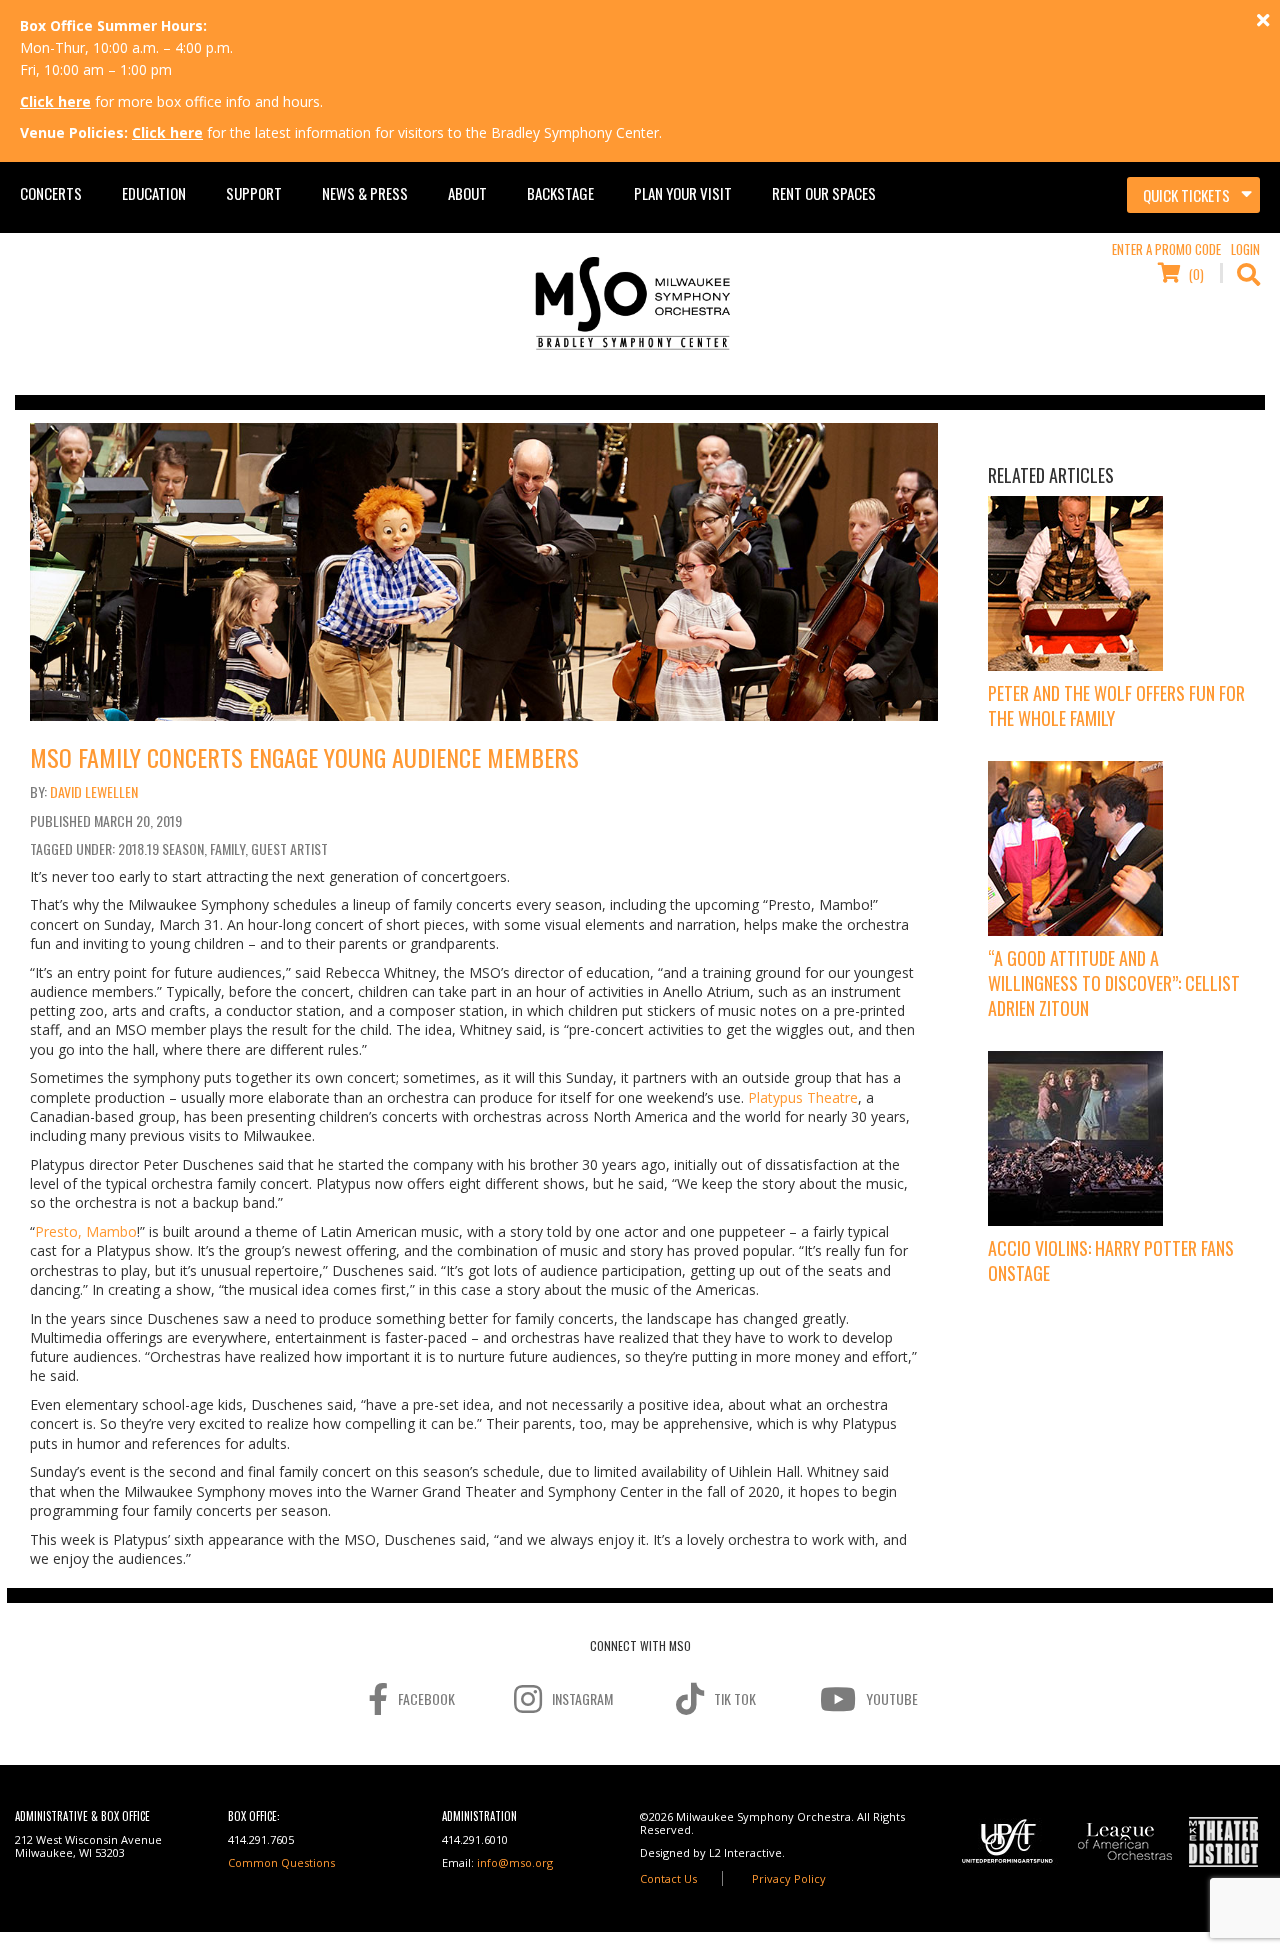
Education (154, 193)
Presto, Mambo (86, 1231)
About (467, 193)
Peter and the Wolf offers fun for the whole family (1116, 705)
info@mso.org (515, 1862)
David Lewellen (94, 791)
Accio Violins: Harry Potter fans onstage (1111, 1260)
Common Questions (281, 1862)
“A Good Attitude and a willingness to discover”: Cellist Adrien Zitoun (1114, 983)
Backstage (560, 193)
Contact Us (668, 1878)
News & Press (365, 193)
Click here (55, 101)
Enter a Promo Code (1166, 249)
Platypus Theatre (803, 1097)
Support (254, 193)
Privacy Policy (789, 1878)
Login (1245, 249)
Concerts (51, 193)
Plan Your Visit (683, 193)
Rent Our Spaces (824, 193)
